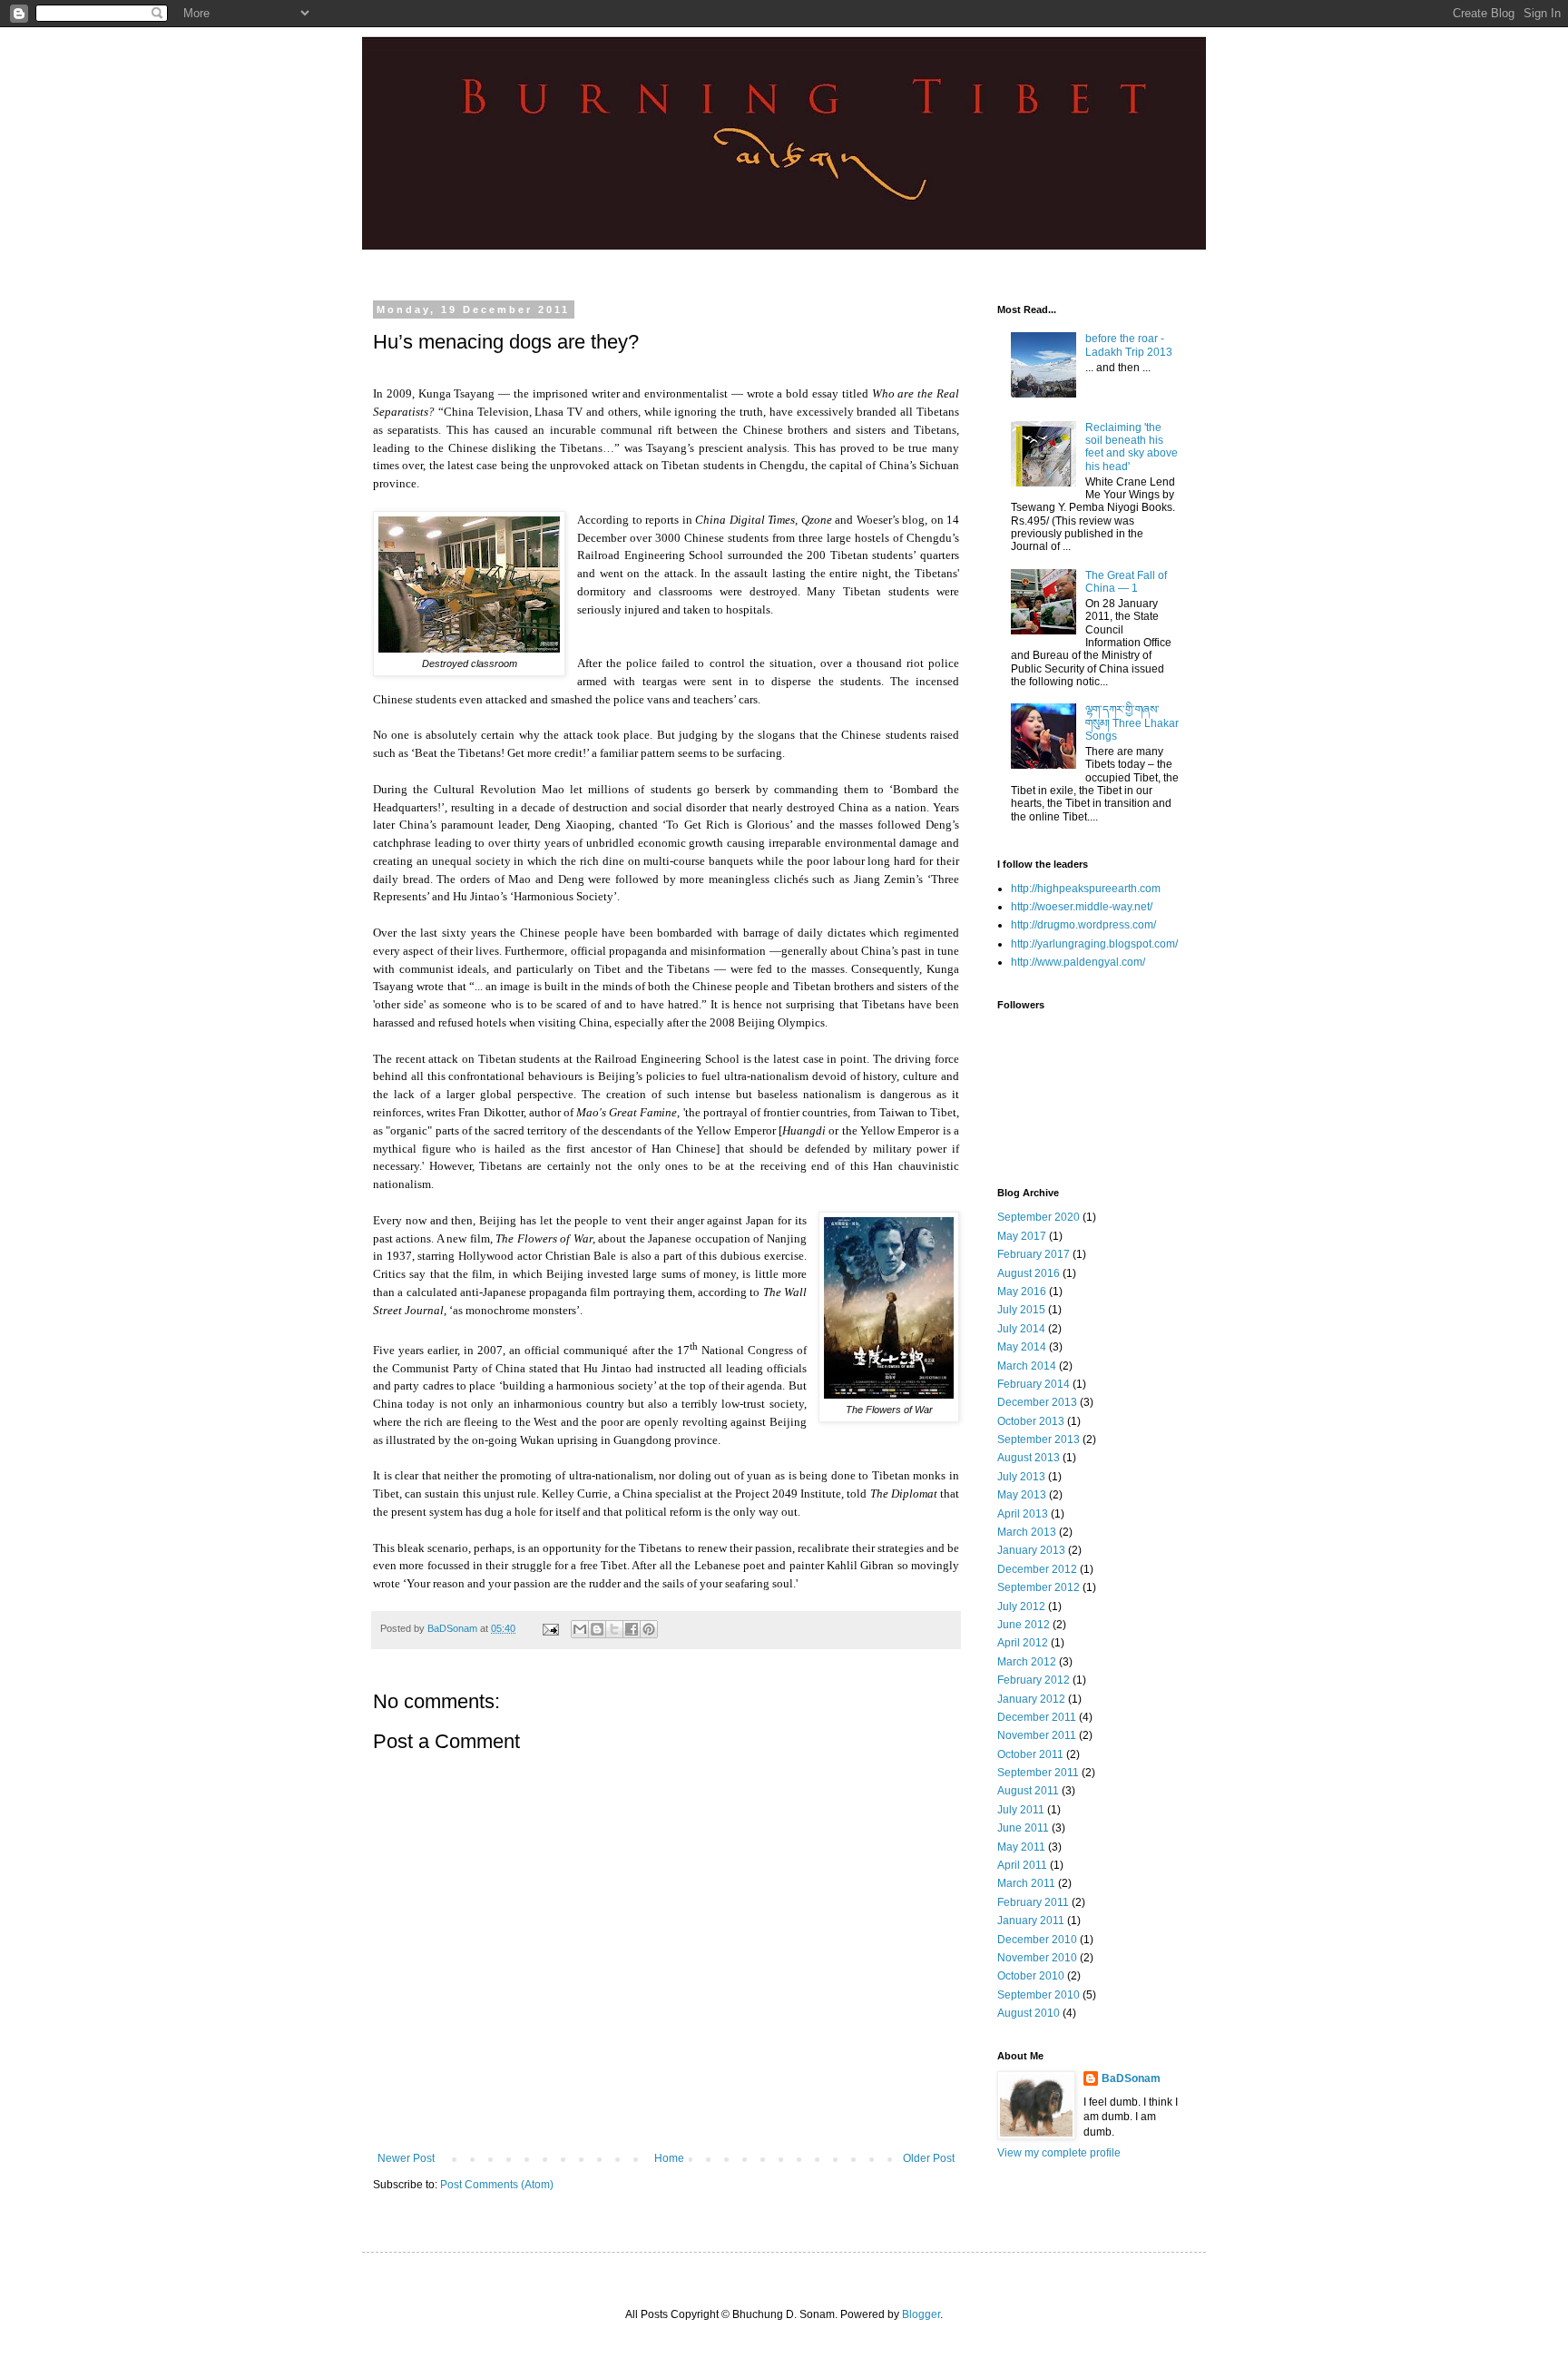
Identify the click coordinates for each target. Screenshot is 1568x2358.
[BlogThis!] (597, 1629)
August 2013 (1029, 1458)
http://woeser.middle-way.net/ (1082, 907)
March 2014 (1027, 1366)
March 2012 (1027, 1662)
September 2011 (1038, 1773)
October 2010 (1031, 1976)
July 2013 (1021, 1477)
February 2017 (1034, 1254)
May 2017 (1022, 1236)
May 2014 (1022, 1347)
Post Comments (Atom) (497, 2185)
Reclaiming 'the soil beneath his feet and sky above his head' (1132, 447)
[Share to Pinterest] (649, 1629)
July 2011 (1021, 1810)
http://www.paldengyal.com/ (1078, 962)
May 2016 (1022, 1292)
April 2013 (1023, 1514)
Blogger (921, 2314)
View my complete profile (1059, 2153)
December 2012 (1037, 1569)
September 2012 (1039, 1587)
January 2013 (1031, 1550)
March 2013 (1027, 1532)
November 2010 (1037, 1958)
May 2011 (1021, 1847)
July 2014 (1021, 1329)
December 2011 (1037, 1717)
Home (669, 2158)
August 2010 (1029, 2013)
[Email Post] (550, 1628)
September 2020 (1039, 1217)
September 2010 (1039, 1995)
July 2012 (1021, 1606)
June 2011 (1023, 1828)
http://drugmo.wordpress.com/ (1083, 925)
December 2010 (1037, 1940)
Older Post (929, 2158)
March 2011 (1026, 1883)
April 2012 (1023, 1643)
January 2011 (1031, 1921)
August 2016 (1029, 1273)
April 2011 (1022, 1865)
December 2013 (1037, 1402)
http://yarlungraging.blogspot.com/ (1094, 944)
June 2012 (1024, 1625)
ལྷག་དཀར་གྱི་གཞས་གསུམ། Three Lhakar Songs (1132, 723)
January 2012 (1031, 1699)
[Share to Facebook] (632, 1629)
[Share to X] (614, 1629)
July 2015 (1021, 1310)
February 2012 (1034, 1680)
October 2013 (1031, 1421)
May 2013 (1022, 1495)
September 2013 (1039, 1439)
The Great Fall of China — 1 (1126, 582)
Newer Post (406, 2158)
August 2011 (1028, 1791)
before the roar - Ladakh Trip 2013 (1129, 345)
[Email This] (580, 1629)
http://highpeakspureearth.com (1086, 889)
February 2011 (1033, 1902)
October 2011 (1030, 1754)
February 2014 (1034, 1384)
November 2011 (1037, 1735)
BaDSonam (1131, 2078)
